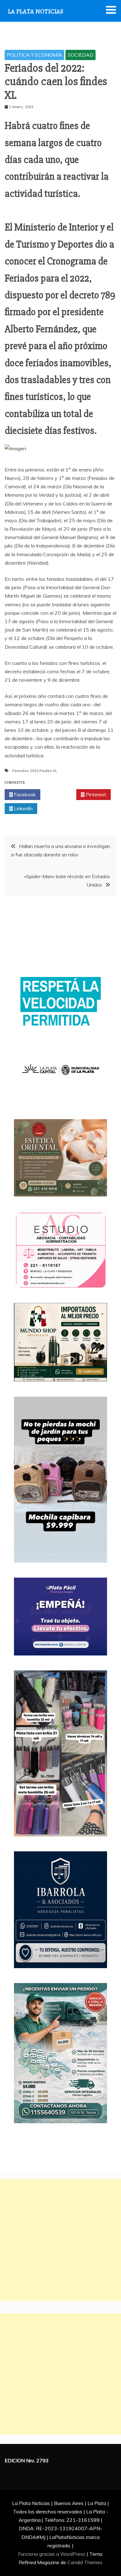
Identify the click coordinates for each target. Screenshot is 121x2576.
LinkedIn (23, 808)
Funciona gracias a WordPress (52, 2554)
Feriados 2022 (25, 771)
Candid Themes (85, 2562)
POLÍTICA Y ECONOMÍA (34, 55)
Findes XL (48, 771)
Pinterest (95, 794)
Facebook (24, 794)
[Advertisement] (60, 2240)
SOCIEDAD (81, 55)
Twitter (60, 794)
